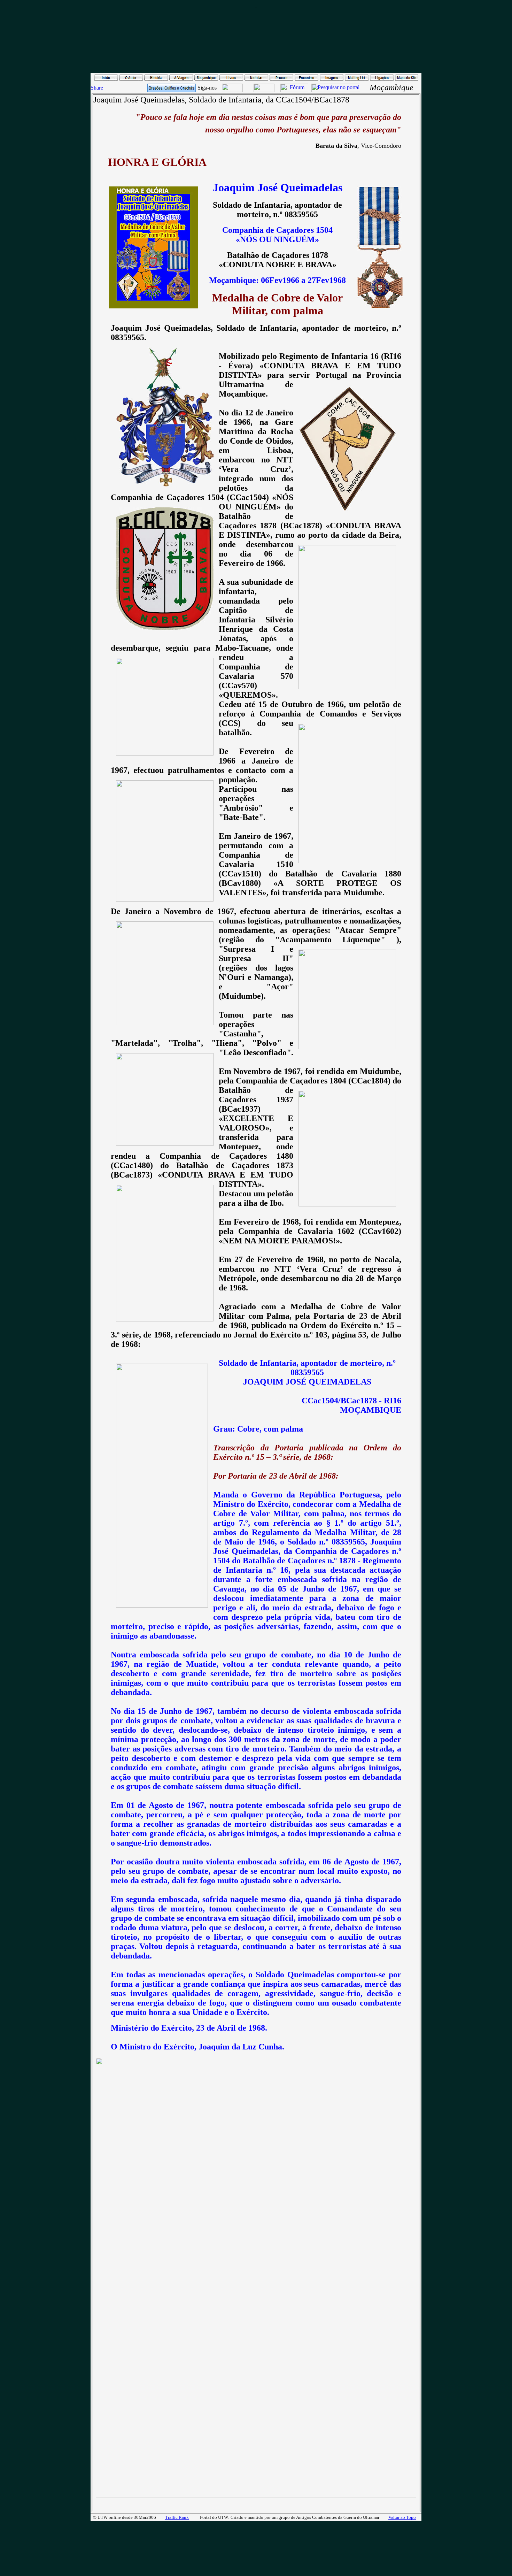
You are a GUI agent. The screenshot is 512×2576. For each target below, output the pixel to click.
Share (97, 88)
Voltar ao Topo (402, 2517)
